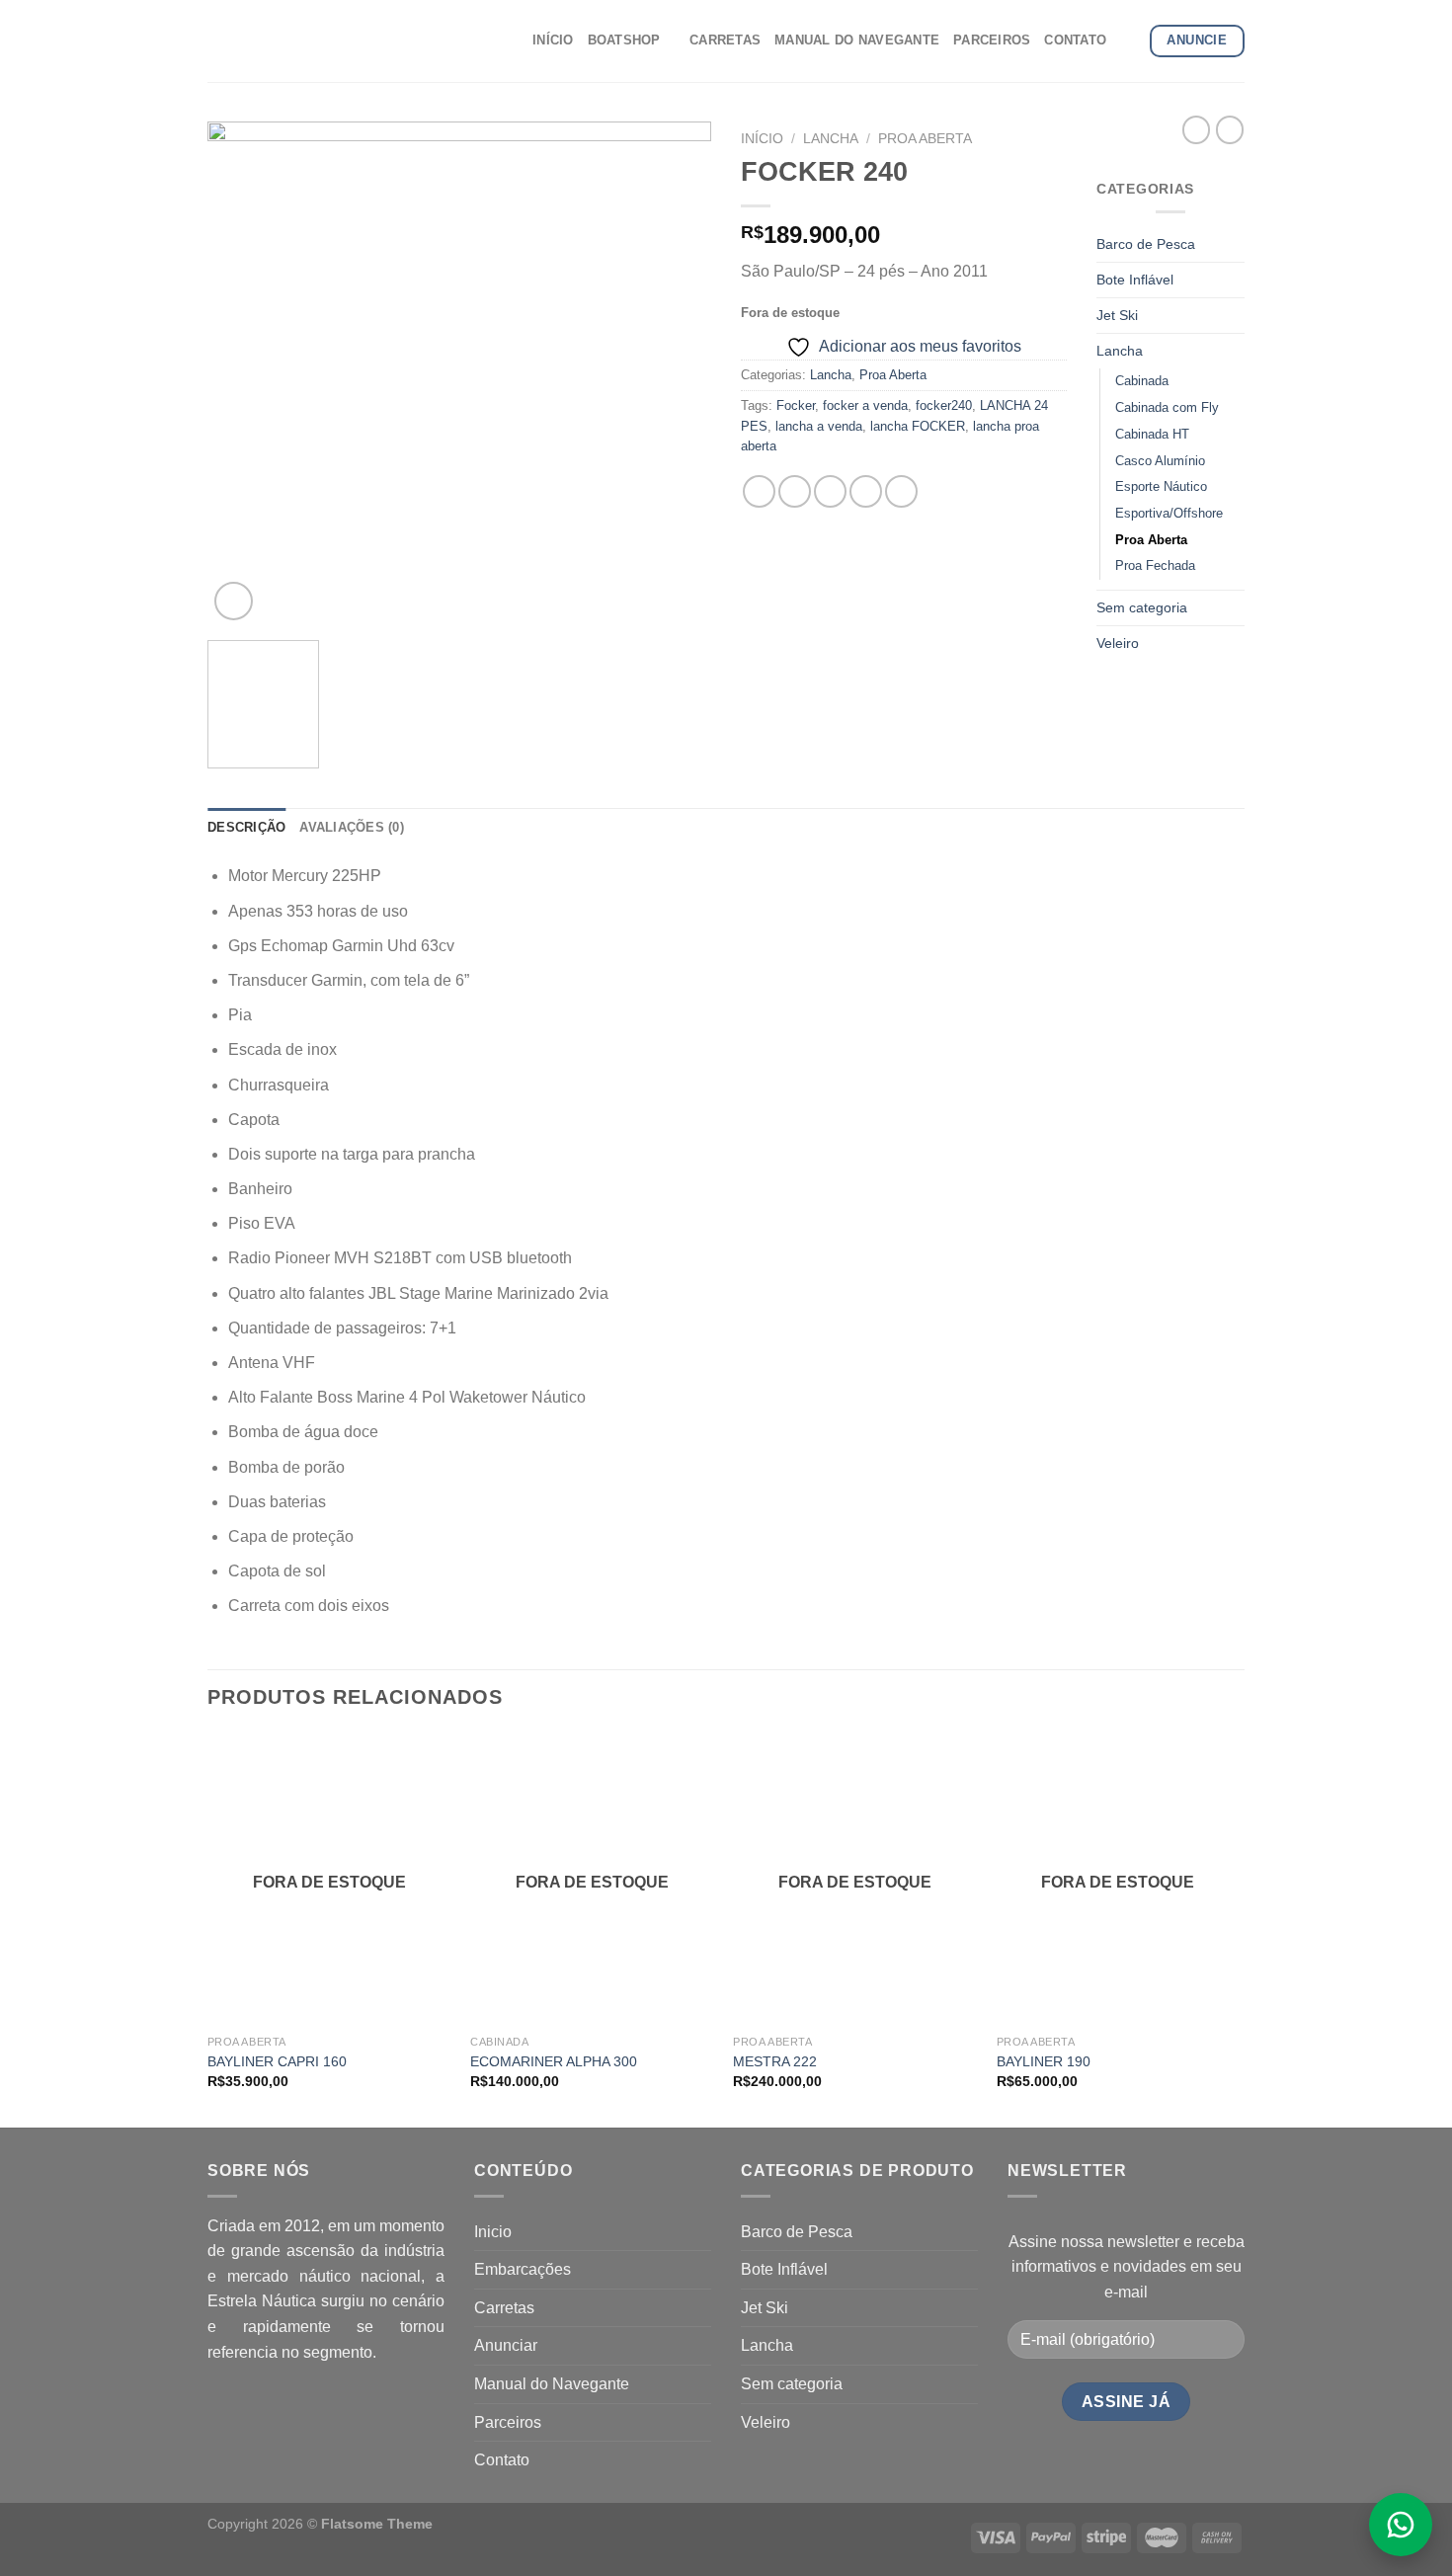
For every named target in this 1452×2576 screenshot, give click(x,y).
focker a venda (865, 405)
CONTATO (1075, 40)
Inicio (493, 2232)
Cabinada (1142, 381)
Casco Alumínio (1160, 461)
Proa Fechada (1155, 565)
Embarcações (523, 2269)
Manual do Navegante (552, 2384)
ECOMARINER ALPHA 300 (554, 2061)
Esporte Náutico (1161, 486)
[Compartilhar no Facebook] (759, 491)
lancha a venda (819, 426)
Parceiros (508, 2422)
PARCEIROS (992, 40)
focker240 (944, 405)
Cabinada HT (1152, 434)
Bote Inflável (1135, 280)
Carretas (504, 2308)
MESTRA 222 (775, 2061)
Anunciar (506, 2345)
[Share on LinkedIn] (901, 491)
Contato (502, 2460)
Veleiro (1118, 643)
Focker (796, 405)
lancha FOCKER (918, 426)
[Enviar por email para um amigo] (830, 491)
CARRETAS (725, 40)
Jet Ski (1117, 315)
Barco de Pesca (1146, 244)
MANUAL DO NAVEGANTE (857, 40)
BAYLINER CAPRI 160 (277, 2061)
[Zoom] (234, 601)
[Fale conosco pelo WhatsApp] (1401, 2525)
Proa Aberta (925, 139)
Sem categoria (1142, 607)
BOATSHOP (624, 40)
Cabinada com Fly (1167, 407)
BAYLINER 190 (1044, 2061)
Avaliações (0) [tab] (352, 827)
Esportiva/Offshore (1169, 513)
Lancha (831, 139)
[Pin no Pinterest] (866, 491)
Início (762, 139)
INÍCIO (553, 40)
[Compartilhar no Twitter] (795, 491)
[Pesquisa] (1128, 40)
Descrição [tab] (246, 827)
